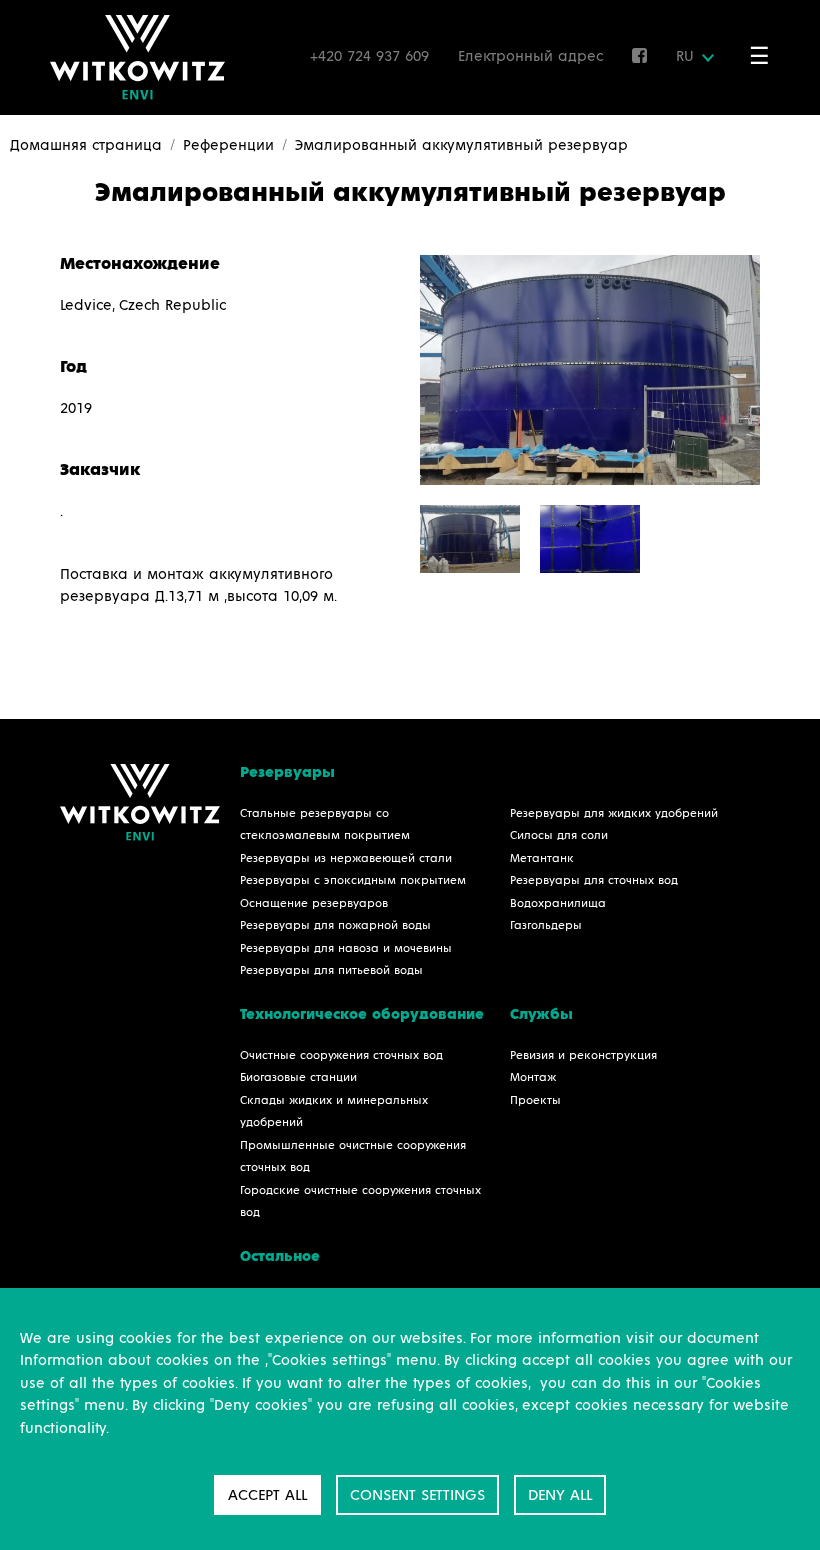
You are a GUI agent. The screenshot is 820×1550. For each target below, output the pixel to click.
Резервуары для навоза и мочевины (346, 949)
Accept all (267, 1495)
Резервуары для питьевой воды (331, 971)
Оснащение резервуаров (314, 904)
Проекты (535, 1101)
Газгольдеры (546, 926)
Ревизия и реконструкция (583, 1056)
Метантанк (542, 859)
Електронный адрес (530, 56)
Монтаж (533, 1078)
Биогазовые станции (298, 1078)
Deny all (560, 1495)
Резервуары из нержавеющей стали (346, 859)
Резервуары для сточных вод (594, 881)
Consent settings (417, 1495)
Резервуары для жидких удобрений (614, 814)
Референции (228, 145)
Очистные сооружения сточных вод (341, 1056)
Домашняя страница (86, 145)
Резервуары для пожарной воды (335, 926)
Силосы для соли (559, 836)
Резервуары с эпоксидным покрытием (353, 881)
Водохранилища (558, 904)
